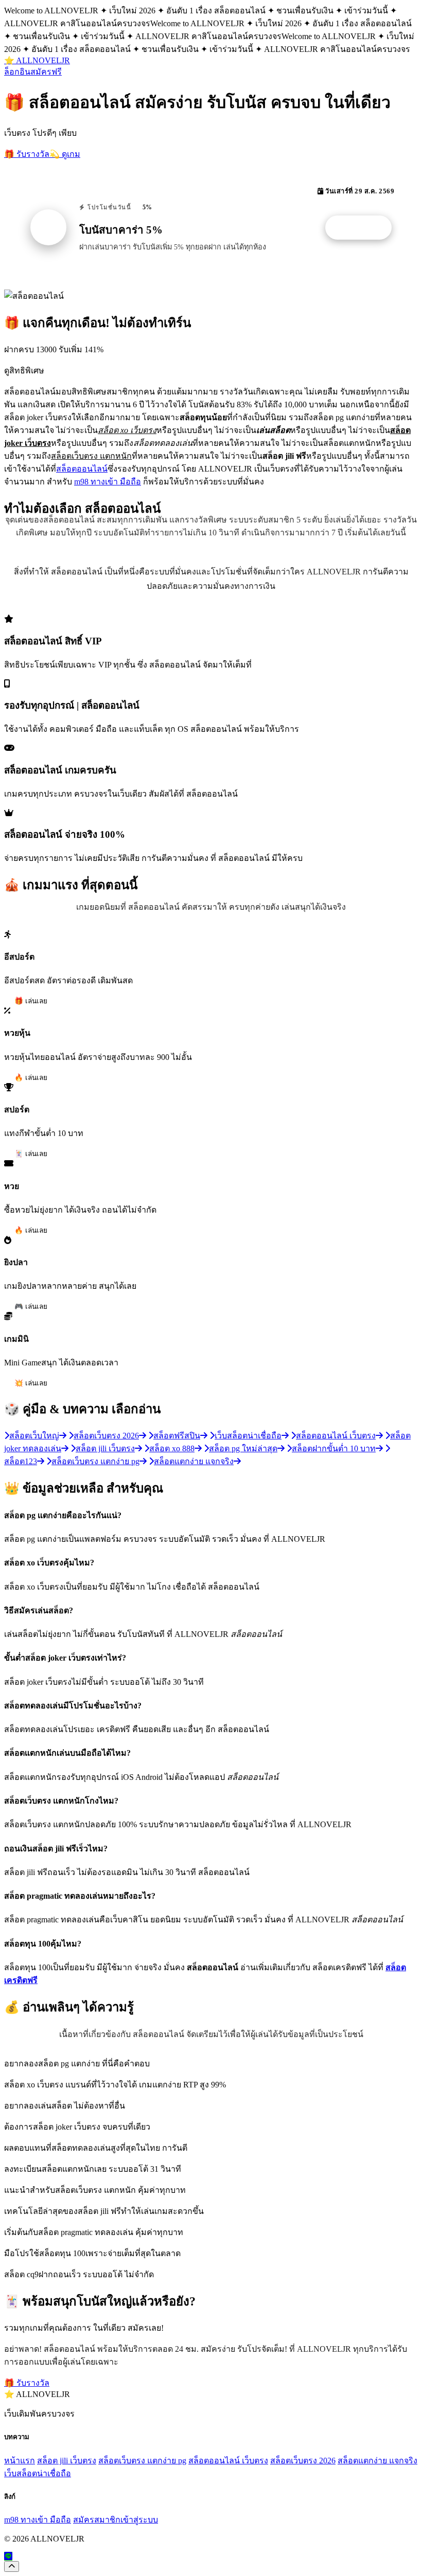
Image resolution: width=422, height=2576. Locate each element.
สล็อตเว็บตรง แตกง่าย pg (142, 2461)
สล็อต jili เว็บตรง (67, 2461)
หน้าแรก (20, 2461)
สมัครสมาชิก (97, 2520)
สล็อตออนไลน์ (82, 469)
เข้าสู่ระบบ (139, 2520)
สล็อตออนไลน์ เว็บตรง (228, 2461)
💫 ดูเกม (65, 154)
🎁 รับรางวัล (27, 154)
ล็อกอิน (17, 72)
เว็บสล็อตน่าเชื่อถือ (38, 2473)
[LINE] (8, 2556)
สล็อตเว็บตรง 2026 (303, 2461)
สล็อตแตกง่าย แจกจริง (377, 2461)
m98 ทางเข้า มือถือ (108, 482)
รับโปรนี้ (364, 228)
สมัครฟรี (46, 72)
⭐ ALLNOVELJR (37, 60)
